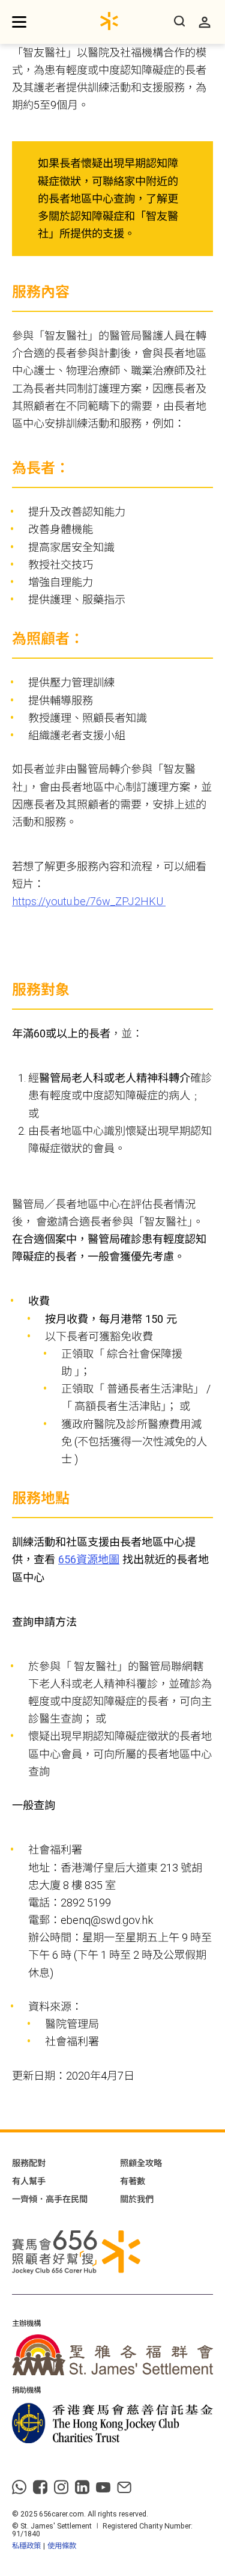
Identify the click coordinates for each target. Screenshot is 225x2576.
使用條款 (62, 2546)
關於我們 (137, 2199)
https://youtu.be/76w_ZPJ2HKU (89, 901)
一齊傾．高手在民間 (50, 2199)
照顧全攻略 (141, 2163)
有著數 (133, 2181)
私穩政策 (26, 2546)
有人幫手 (29, 2181)
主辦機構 (26, 2324)
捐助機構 (26, 2390)
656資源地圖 (89, 1559)
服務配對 (29, 2163)
